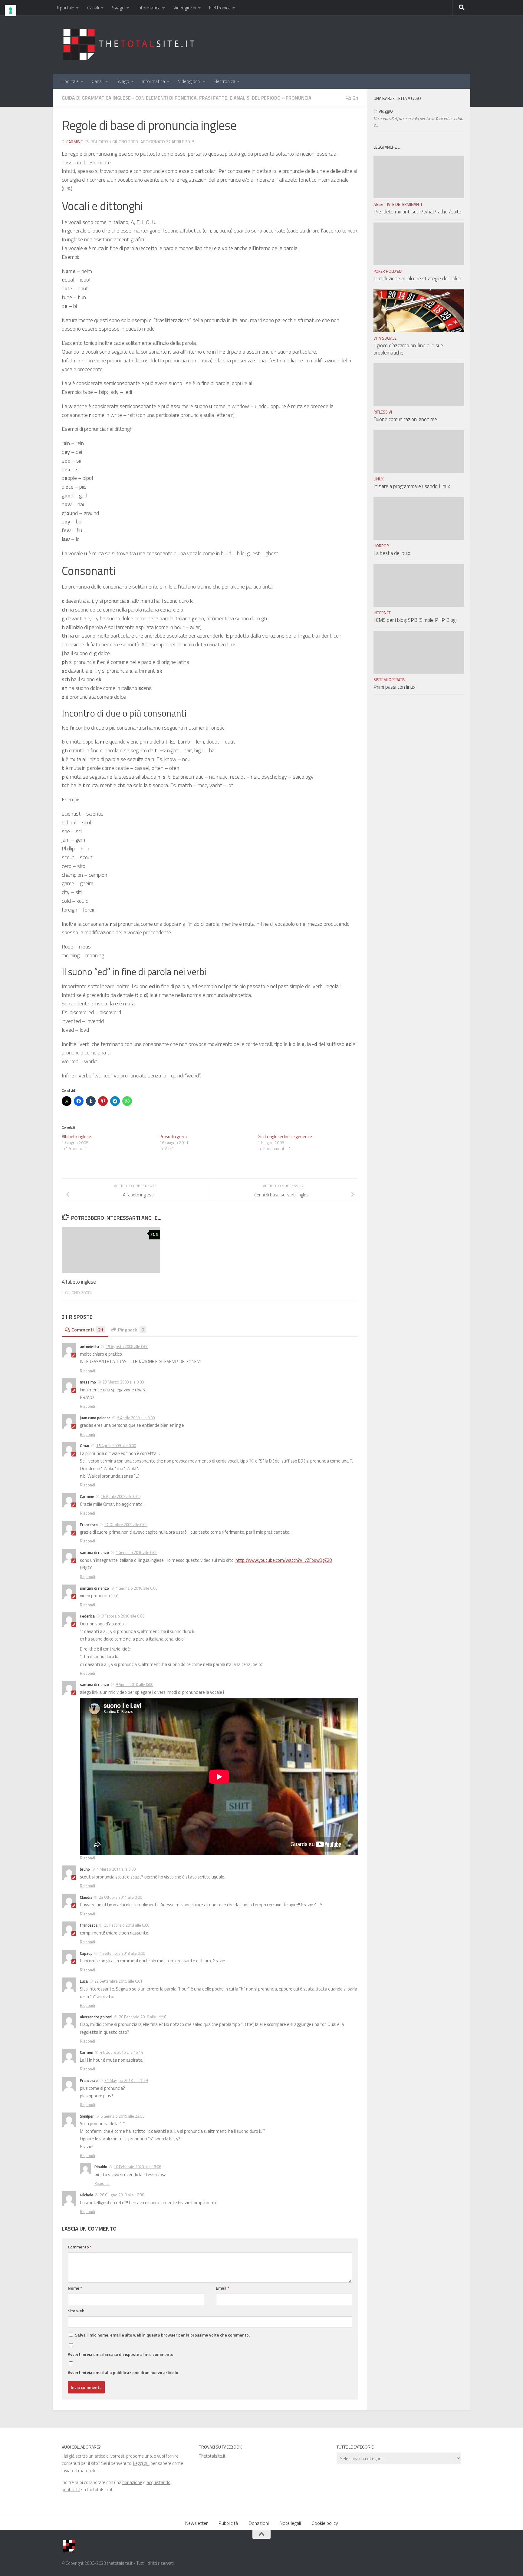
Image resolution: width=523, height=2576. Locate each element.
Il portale (66, 8)
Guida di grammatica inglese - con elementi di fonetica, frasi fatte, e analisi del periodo (171, 98)
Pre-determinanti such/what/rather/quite (417, 212)
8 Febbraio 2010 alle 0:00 (123, 1616)
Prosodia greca (173, 1136)
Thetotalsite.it (212, 2456)
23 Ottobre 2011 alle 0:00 (120, 1897)
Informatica (149, 8)
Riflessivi (383, 412)
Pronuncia (299, 98)
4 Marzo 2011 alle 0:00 (116, 1869)
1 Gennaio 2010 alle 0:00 (137, 1552)
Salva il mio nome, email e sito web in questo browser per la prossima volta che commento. (162, 2335)
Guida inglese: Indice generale (285, 1136)
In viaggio (383, 111)
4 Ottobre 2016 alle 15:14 (121, 2052)
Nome (75, 2288)
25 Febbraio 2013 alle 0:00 (127, 1925)
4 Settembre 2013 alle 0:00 (122, 1953)
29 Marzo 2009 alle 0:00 (123, 1382)
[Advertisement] (351, 38)
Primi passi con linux (395, 687)
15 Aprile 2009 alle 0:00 (116, 1446)
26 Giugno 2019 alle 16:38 (122, 2195)
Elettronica (220, 8)
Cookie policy (325, 2523)
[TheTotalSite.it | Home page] (131, 44)
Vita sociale (385, 338)
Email (222, 2288)
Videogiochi (185, 8)
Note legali (290, 2523)
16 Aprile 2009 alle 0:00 (121, 1496)
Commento (80, 2247)
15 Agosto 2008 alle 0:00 (127, 1347)
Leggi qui (141, 2463)
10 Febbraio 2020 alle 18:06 (137, 2167)
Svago (118, 8)
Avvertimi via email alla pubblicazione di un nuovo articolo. (123, 2372)
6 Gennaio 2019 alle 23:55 (122, 2116)
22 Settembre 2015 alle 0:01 (118, 1981)
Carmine (74, 142)
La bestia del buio (392, 553)
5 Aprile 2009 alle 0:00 (136, 1418)
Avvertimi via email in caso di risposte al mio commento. (121, 2354)
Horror (381, 546)
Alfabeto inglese (76, 1136)
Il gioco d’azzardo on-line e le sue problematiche (408, 349)
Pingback (131, 1330)
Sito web (76, 2311)
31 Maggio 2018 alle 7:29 (126, 2080)
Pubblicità (228, 2523)
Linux (378, 479)
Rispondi (87, 1371)
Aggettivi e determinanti (398, 204)
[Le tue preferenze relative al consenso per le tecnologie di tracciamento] (11, 11)
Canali (93, 8)
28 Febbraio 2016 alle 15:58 (143, 2017)
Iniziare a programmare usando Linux (412, 486)
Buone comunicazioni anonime (405, 419)
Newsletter (196, 2523)
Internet (382, 613)
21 (356, 98)
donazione (132, 2482)
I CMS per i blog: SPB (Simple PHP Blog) (415, 620)
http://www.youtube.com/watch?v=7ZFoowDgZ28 (284, 1560)
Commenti (87, 1330)
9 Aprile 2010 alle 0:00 (134, 1684)
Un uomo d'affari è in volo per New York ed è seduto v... (419, 122)
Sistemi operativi (390, 680)
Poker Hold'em (388, 271)
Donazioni (259, 2523)
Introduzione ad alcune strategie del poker (418, 279)
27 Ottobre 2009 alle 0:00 (126, 1525)
